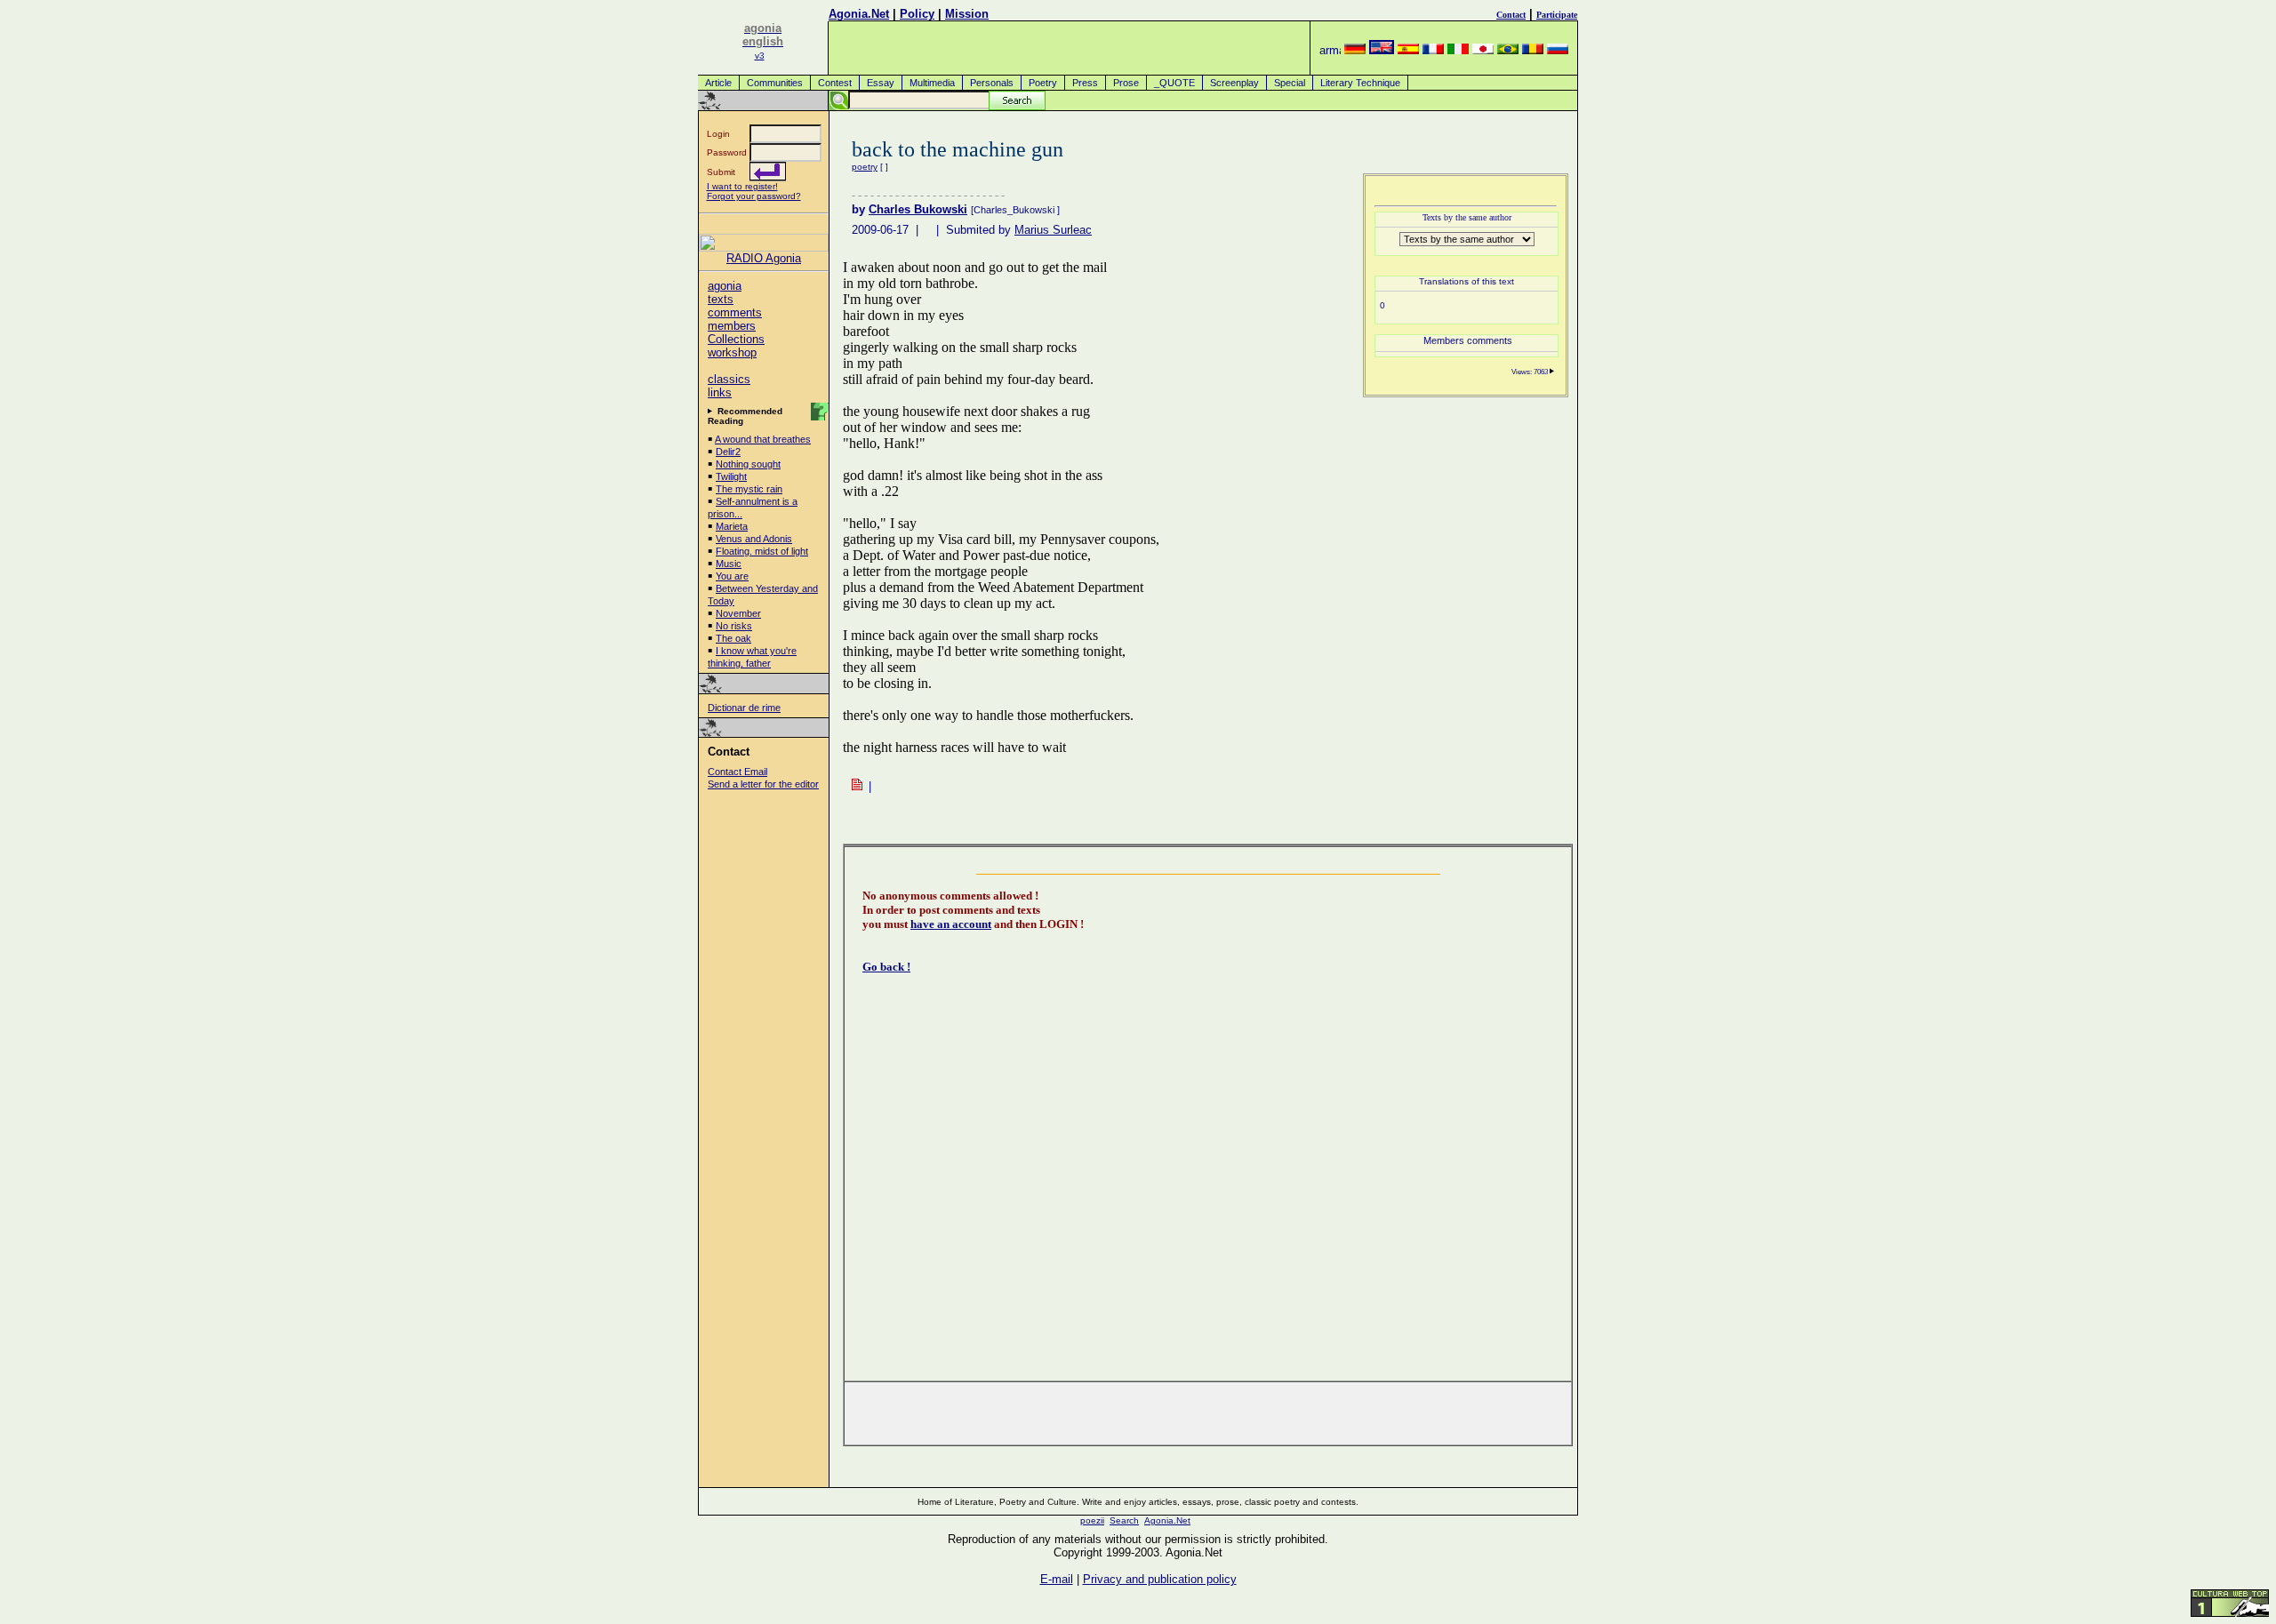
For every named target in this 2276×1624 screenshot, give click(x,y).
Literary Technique (1360, 83)
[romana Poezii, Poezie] (1533, 50)
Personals (992, 83)
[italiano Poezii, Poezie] (1458, 50)
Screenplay (1234, 83)
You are (732, 576)
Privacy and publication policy (1160, 1579)
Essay (881, 83)
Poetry (1043, 83)
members (732, 326)
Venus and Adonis (754, 539)
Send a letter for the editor (763, 784)
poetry (865, 167)
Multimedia (932, 83)
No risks (734, 626)
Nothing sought (748, 464)
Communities (775, 83)
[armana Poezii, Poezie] (1330, 50)
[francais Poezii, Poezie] (1433, 50)
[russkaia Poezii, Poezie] (1558, 50)
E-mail (1057, 1579)
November (738, 613)
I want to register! (742, 186)
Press (1085, 83)
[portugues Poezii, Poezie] (1508, 50)
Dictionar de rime (744, 708)
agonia (725, 286)
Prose (1126, 83)
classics (729, 379)
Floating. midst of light (762, 551)
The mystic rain (749, 489)
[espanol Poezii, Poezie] (1408, 50)
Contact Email (737, 772)
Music (729, 564)
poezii (1092, 1520)
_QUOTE (1174, 83)
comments (735, 312)
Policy (917, 14)
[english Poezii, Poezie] (1382, 50)
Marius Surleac (1053, 230)
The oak (733, 638)
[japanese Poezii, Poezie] (1483, 50)
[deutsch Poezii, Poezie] (1355, 50)
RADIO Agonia (764, 258)
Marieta (732, 526)
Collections (736, 339)
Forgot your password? (754, 196)
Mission (967, 14)
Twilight (731, 476)
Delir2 (728, 452)
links (720, 392)
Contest (835, 83)
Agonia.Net (859, 14)
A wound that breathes (763, 439)
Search (1124, 1520)
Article (718, 83)
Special (1290, 83)
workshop (732, 352)
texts (721, 299)
